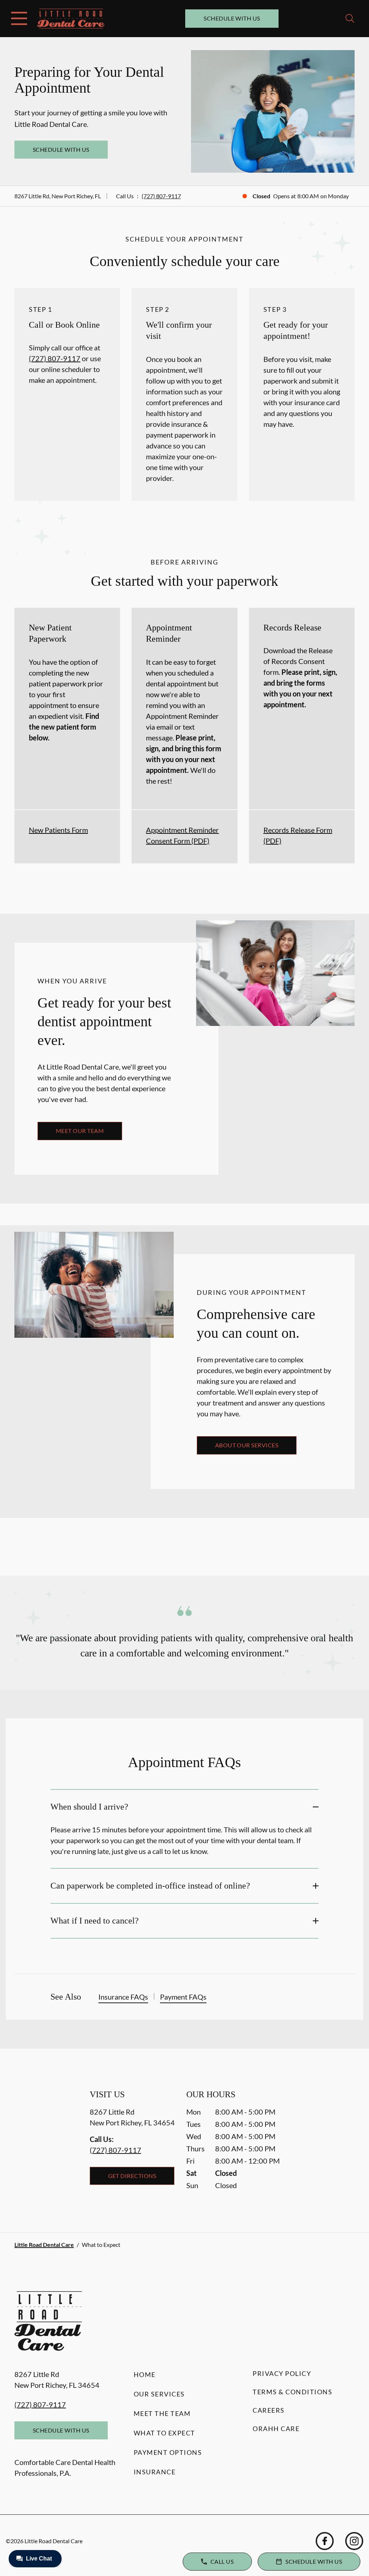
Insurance (155, 2472)
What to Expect (165, 2433)
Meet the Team (162, 2413)
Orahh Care (276, 2429)
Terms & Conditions (292, 2392)
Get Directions (132, 2176)
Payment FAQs (183, 1997)
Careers (269, 2410)
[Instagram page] (354, 2541)
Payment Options (168, 2452)
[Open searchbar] (350, 18)
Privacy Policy (282, 2373)
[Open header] (19, 18)
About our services (247, 1445)
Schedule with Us (232, 18)
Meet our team (80, 1131)
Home (145, 2374)
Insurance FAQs (123, 1997)
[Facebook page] (325, 2541)
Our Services (159, 2394)
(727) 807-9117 (161, 196)
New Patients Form (58, 830)
